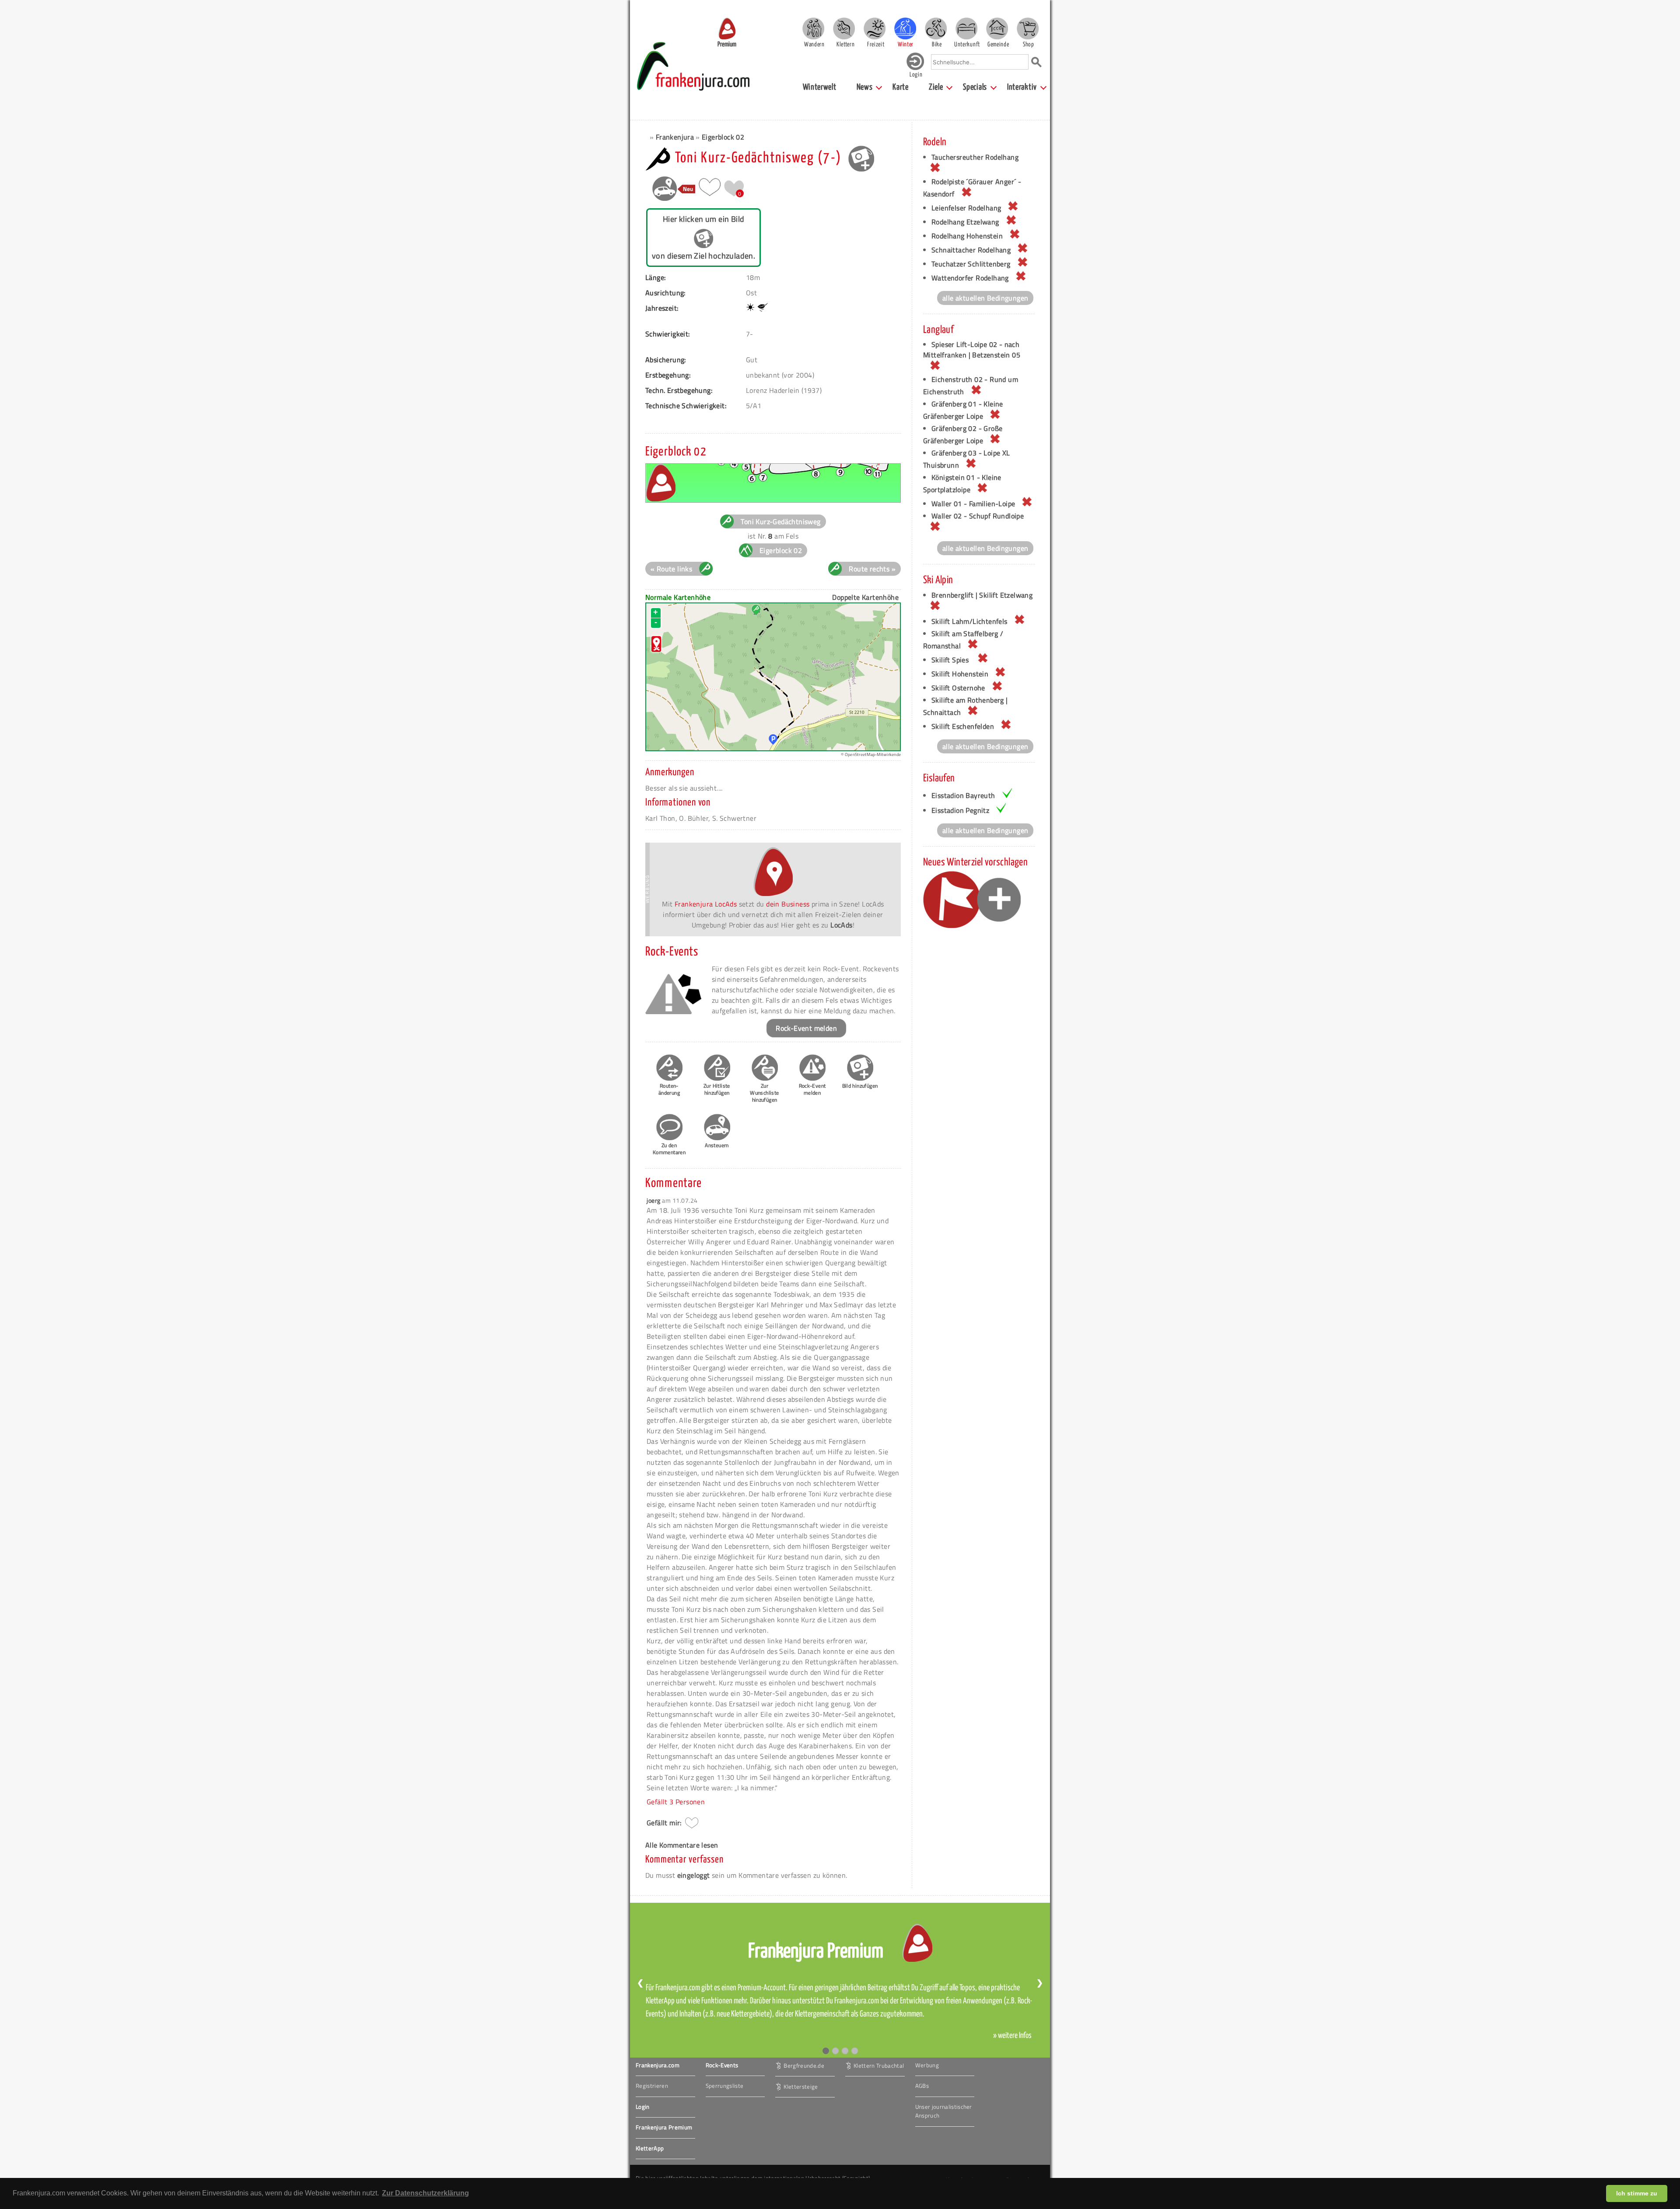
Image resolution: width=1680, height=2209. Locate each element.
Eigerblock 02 (723, 137)
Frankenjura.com (658, 2065)
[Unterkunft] (966, 28)
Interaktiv (1022, 87)
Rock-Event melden (806, 1028)
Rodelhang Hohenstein (967, 236)
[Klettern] (844, 28)
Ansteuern (717, 1145)
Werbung (927, 2065)
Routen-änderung (669, 1089)
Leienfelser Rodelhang (966, 208)
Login (643, 2107)
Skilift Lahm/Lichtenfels (969, 621)
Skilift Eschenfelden (963, 726)
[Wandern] (813, 28)
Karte (901, 87)
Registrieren (652, 2086)
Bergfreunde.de (804, 2065)
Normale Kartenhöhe (678, 597)
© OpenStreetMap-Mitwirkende (871, 754)
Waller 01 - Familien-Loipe (973, 504)
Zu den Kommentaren (669, 1149)
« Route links (671, 569)
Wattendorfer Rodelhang (970, 278)
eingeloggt (694, 1875)
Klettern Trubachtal (879, 2065)
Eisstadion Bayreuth (963, 795)
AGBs (922, 2086)
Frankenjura (675, 137)
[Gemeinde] (997, 28)
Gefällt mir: (664, 1823)
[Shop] (1028, 28)
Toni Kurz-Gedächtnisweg (780, 522)
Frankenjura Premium (664, 2127)
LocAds (841, 925)
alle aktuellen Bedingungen (985, 298)
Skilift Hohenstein (960, 674)
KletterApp (650, 2148)
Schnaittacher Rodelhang (971, 250)
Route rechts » (872, 569)
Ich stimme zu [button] (1637, 2193)
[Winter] (905, 28)
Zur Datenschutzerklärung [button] (425, 2193)
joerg (654, 1200)
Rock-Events (722, 2065)
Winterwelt (820, 87)
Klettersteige (801, 2086)
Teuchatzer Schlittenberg (971, 264)
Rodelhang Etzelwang (965, 222)
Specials (975, 87)
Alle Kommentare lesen (682, 1845)
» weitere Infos (1012, 2036)
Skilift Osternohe (958, 688)
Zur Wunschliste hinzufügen (764, 1093)
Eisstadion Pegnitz (960, 810)
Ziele (936, 87)
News (865, 87)
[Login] (915, 68)
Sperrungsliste (725, 2086)
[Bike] (936, 28)
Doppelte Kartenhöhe (865, 597)
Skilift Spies (951, 660)
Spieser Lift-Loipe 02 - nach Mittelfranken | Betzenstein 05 (972, 350)
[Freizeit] (875, 28)
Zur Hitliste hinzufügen (717, 1089)
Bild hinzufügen (860, 1086)
